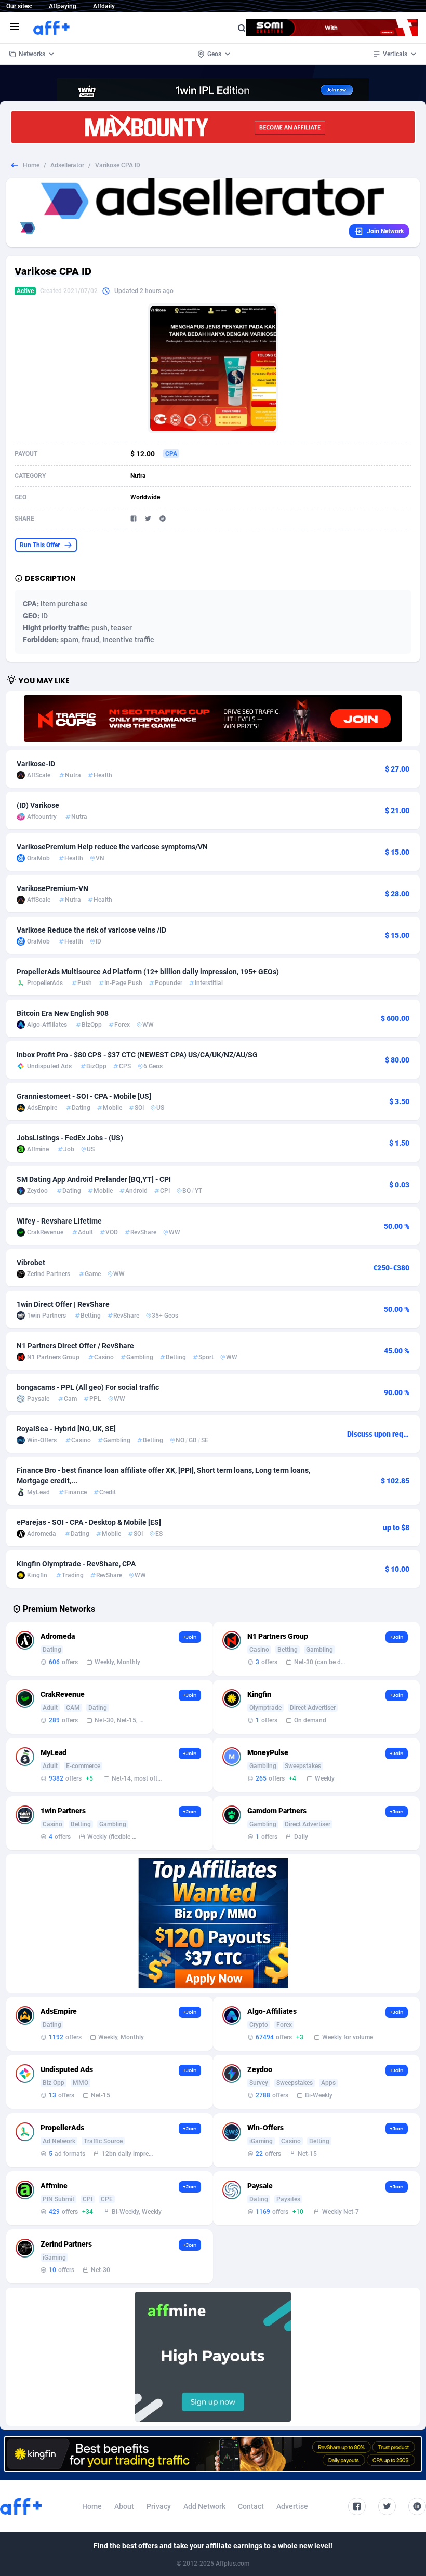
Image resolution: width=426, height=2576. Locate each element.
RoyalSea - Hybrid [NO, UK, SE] (66, 1429)
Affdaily (104, 6)
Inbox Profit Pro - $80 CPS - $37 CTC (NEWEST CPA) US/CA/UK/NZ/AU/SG (137, 1055)
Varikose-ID (36, 764)
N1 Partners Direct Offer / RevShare (75, 1346)
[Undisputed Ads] (213, 1923)
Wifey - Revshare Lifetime (59, 1221)
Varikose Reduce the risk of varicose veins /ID (91, 930)
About (124, 2506)
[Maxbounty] (213, 127)
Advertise (292, 2506)
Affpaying (63, 6)
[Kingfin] (213, 2454)
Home (31, 165)
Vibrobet (31, 1263)
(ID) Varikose (38, 805)
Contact (251, 2506)
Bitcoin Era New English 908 (63, 1013)
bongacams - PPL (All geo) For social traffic (88, 1387)
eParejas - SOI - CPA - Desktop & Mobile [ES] (89, 1522)
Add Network (204, 2506)
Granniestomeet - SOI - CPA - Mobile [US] (84, 1096)
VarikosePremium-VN (52, 888)
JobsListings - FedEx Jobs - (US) (70, 1138)
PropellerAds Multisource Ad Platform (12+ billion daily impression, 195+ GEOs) (148, 972)
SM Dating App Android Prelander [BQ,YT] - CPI (94, 1179)
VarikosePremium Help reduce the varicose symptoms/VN (112, 847)
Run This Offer (40, 545)
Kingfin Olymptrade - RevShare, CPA (76, 1564)
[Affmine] (213, 2357)
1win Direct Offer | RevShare (63, 1304)
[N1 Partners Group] (213, 719)
